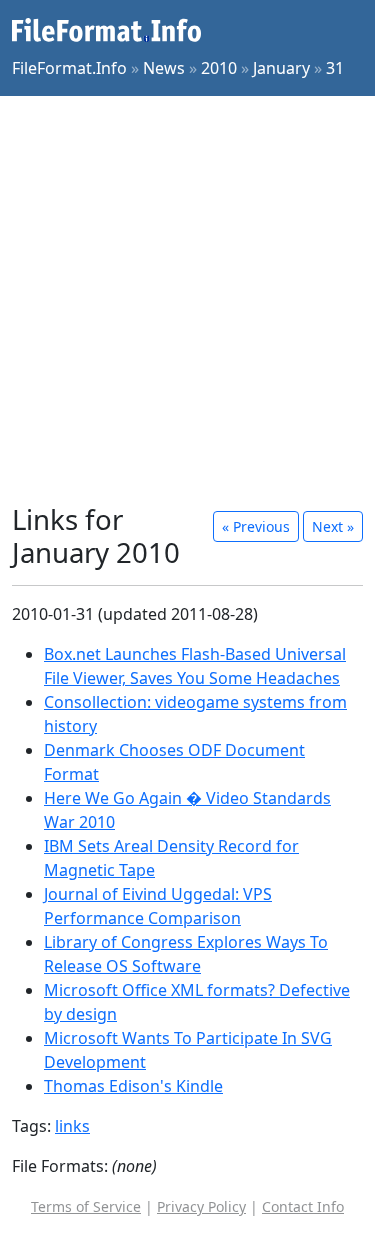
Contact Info (303, 1206)
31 (335, 68)
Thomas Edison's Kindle (133, 1086)
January (281, 68)
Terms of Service (86, 1206)
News (164, 68)
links (72, 1126)
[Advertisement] (187, 299)
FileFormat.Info (69, 68)
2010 (219, 68)
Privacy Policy (201, 1206)
